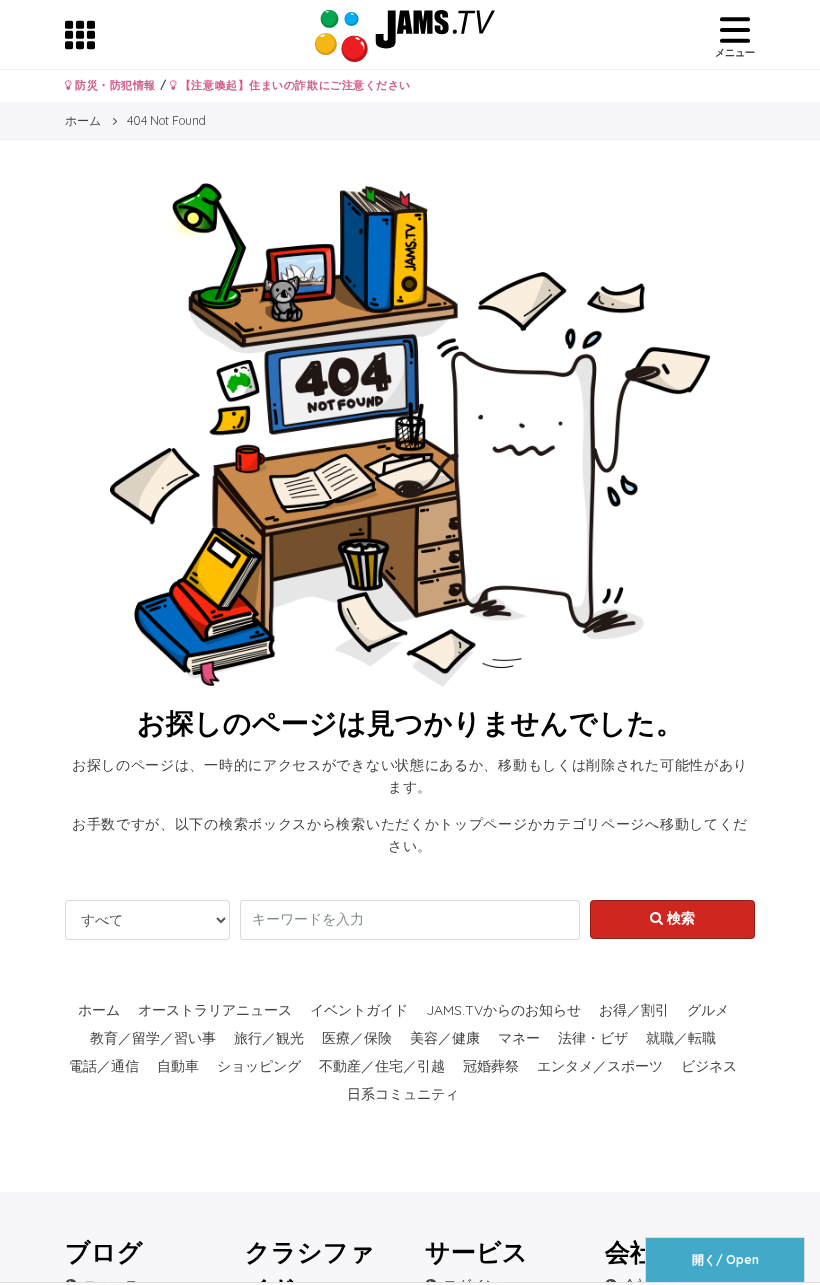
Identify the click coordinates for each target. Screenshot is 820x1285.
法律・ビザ (593, 1038)
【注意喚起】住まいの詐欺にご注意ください (293, 85)
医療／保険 (357, 1038)
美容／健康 (445, 1038)
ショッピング (259, 1066)
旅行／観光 (269, 1038)
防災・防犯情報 (114, 85)
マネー (519, 1038)
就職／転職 (681, 1038)
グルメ (708, 1010)
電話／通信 (104, 1066)
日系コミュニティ (403, 1094)
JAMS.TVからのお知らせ (503, 1010)
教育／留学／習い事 (153, 1038)
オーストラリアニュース (215, 1010)
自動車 (178, 1066)
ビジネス (709, 1066)
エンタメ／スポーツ (600, 1066)
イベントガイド (359, 1010)
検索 (679, 918)
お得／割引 (634, 1010)
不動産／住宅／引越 (382, 1066)
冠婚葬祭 (491, 1066)
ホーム (99, 1010)
